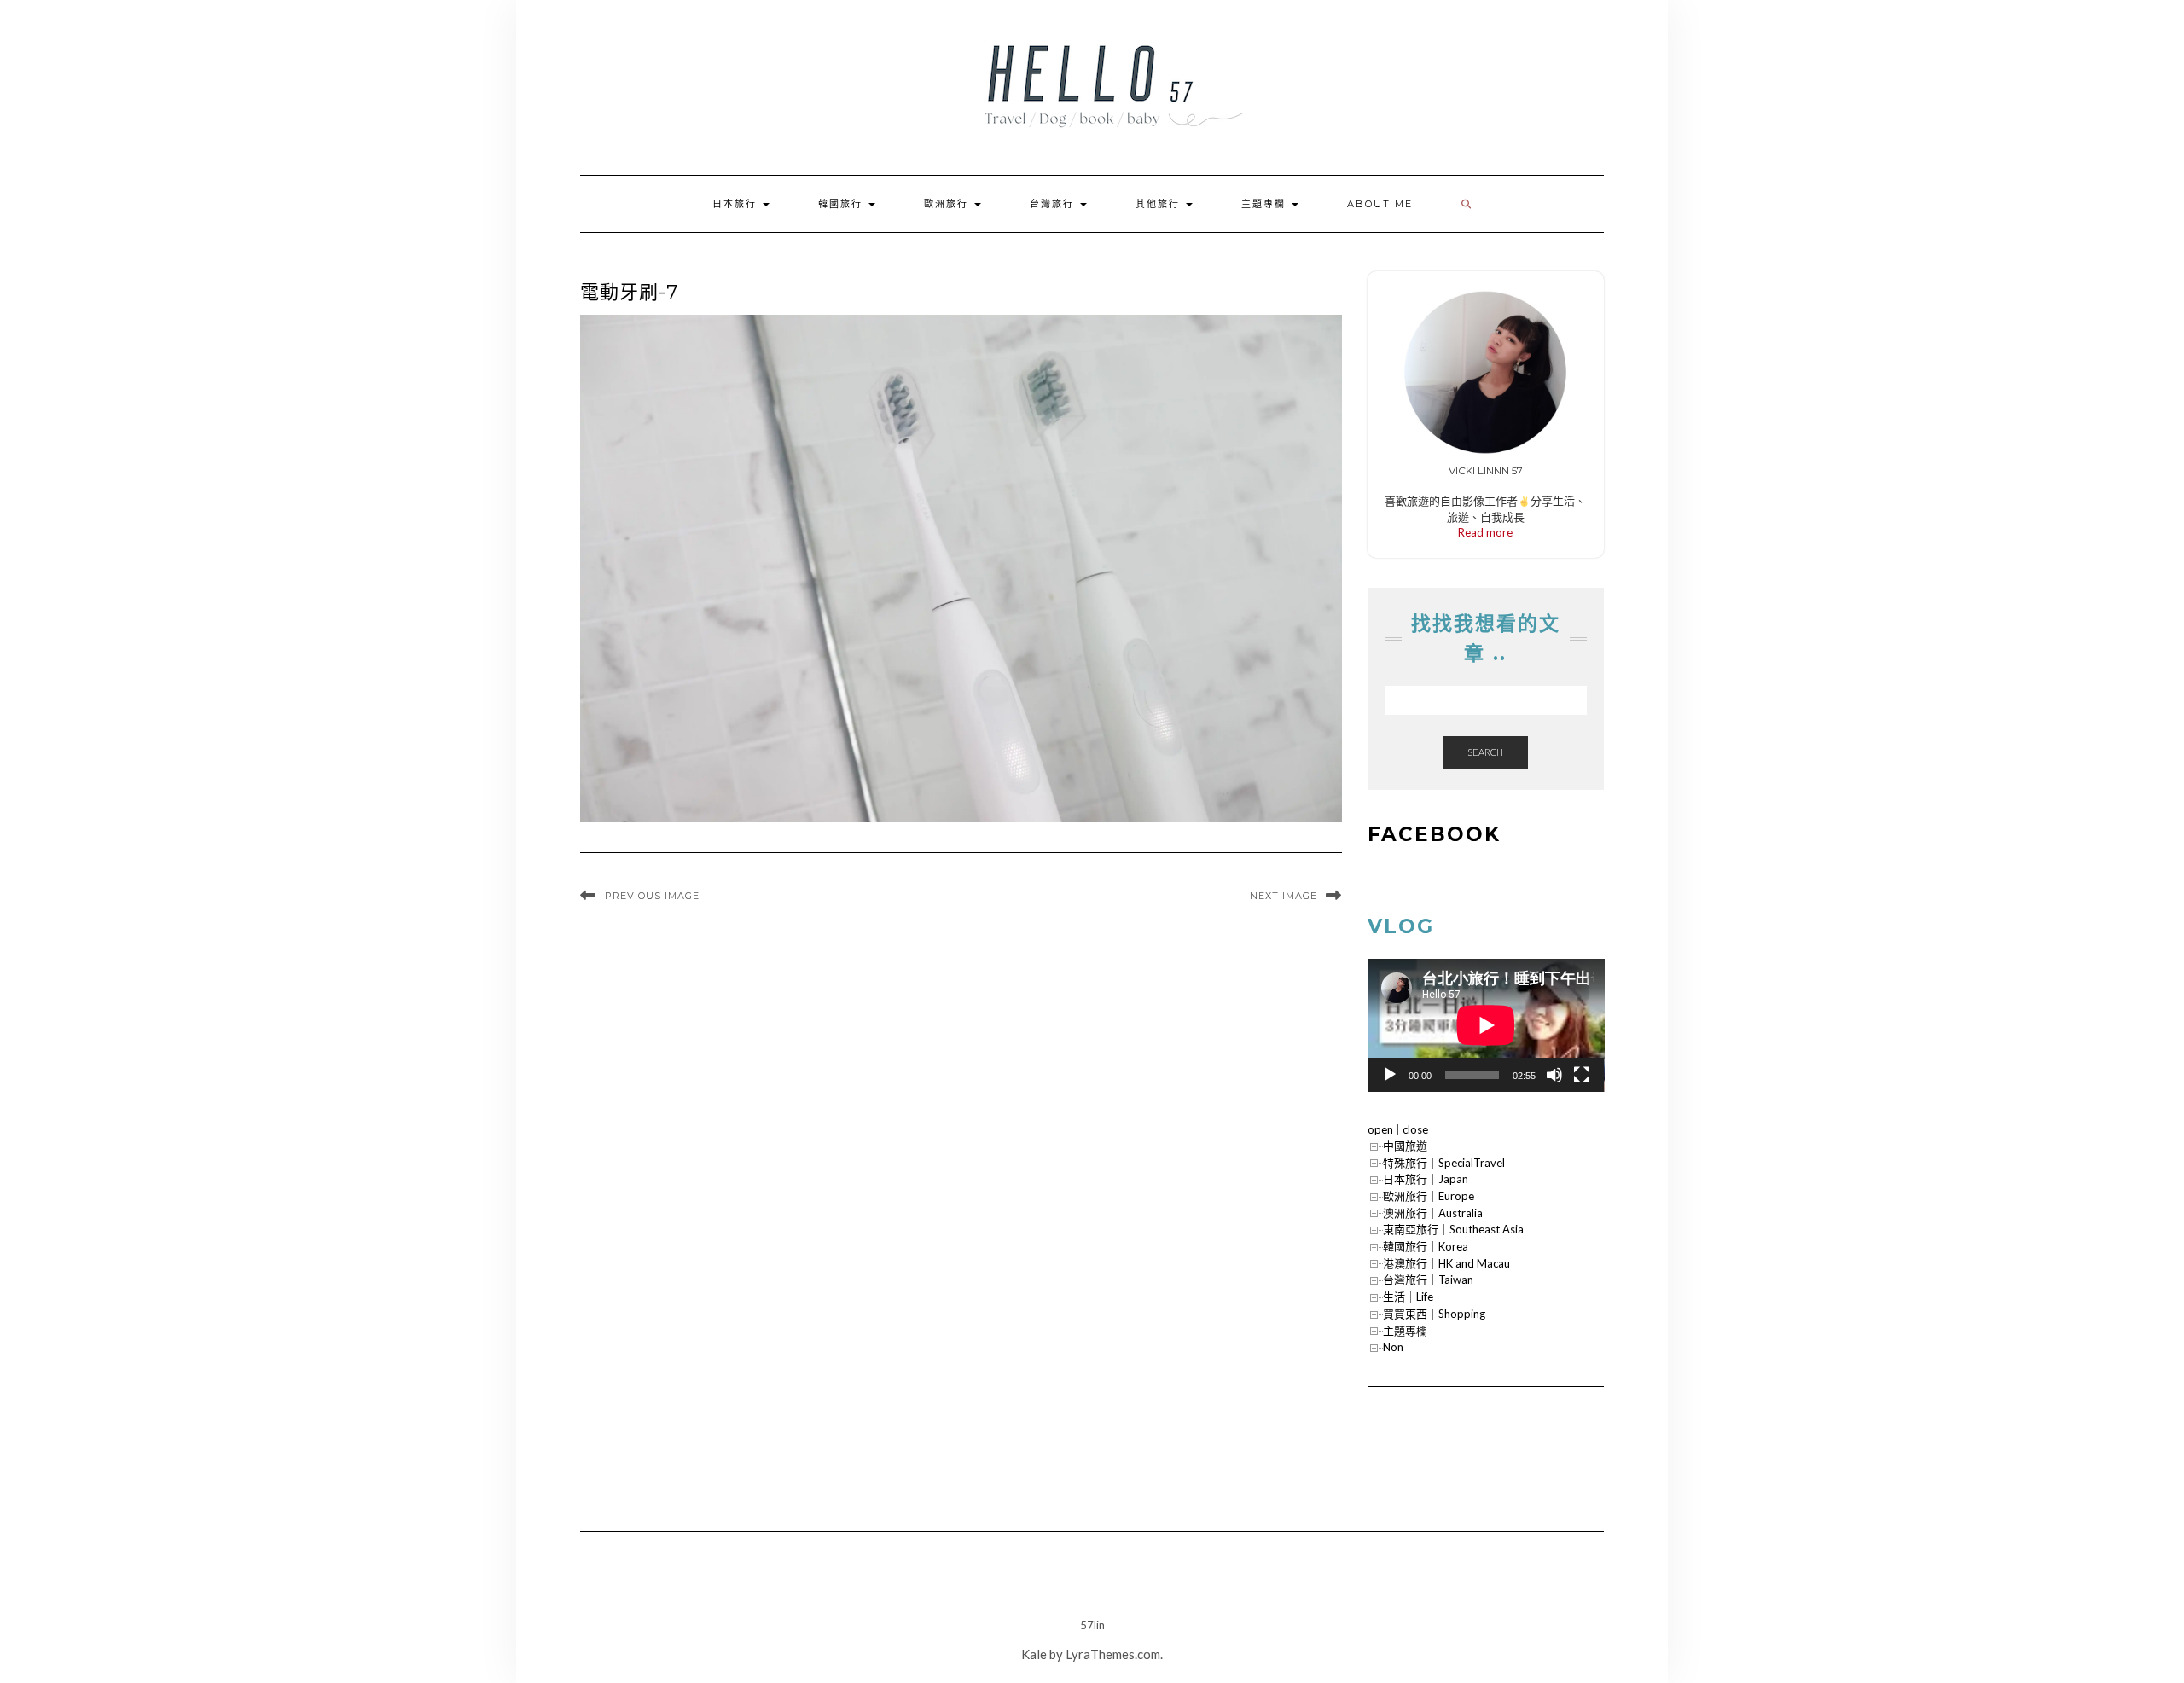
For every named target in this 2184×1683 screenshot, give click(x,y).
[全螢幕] (1582, 1075)
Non (1393, 1347)
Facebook (1434, 834)
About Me (1380, 204)
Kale (1034, 1654)
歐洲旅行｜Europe (1429, 1196)
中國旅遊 (1405, 1146)
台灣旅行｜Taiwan (1428, 1280)
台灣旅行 (1054, 204)
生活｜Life (1408, 1297)
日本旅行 (737, 204)
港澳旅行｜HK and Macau (1446, 1263)
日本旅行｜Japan (1426, 1179)
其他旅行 (1160, 204)
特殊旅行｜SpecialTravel (1444, 1163)
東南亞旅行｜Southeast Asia (1453, 1229)
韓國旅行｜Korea (1426, 1246)
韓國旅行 (842, 204)
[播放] (1390, 1075)
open (1380, 1129)
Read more (1485, 532)
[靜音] (1554, 1075)
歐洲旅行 (948, 204)
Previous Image (652, 896)
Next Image (1284, 896)
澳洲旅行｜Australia (1433, 1213)
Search (1485, 752)
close (1415, 1129)
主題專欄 (1266, 204)
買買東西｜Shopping (1434, 1314)
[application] (1486, 1025)
